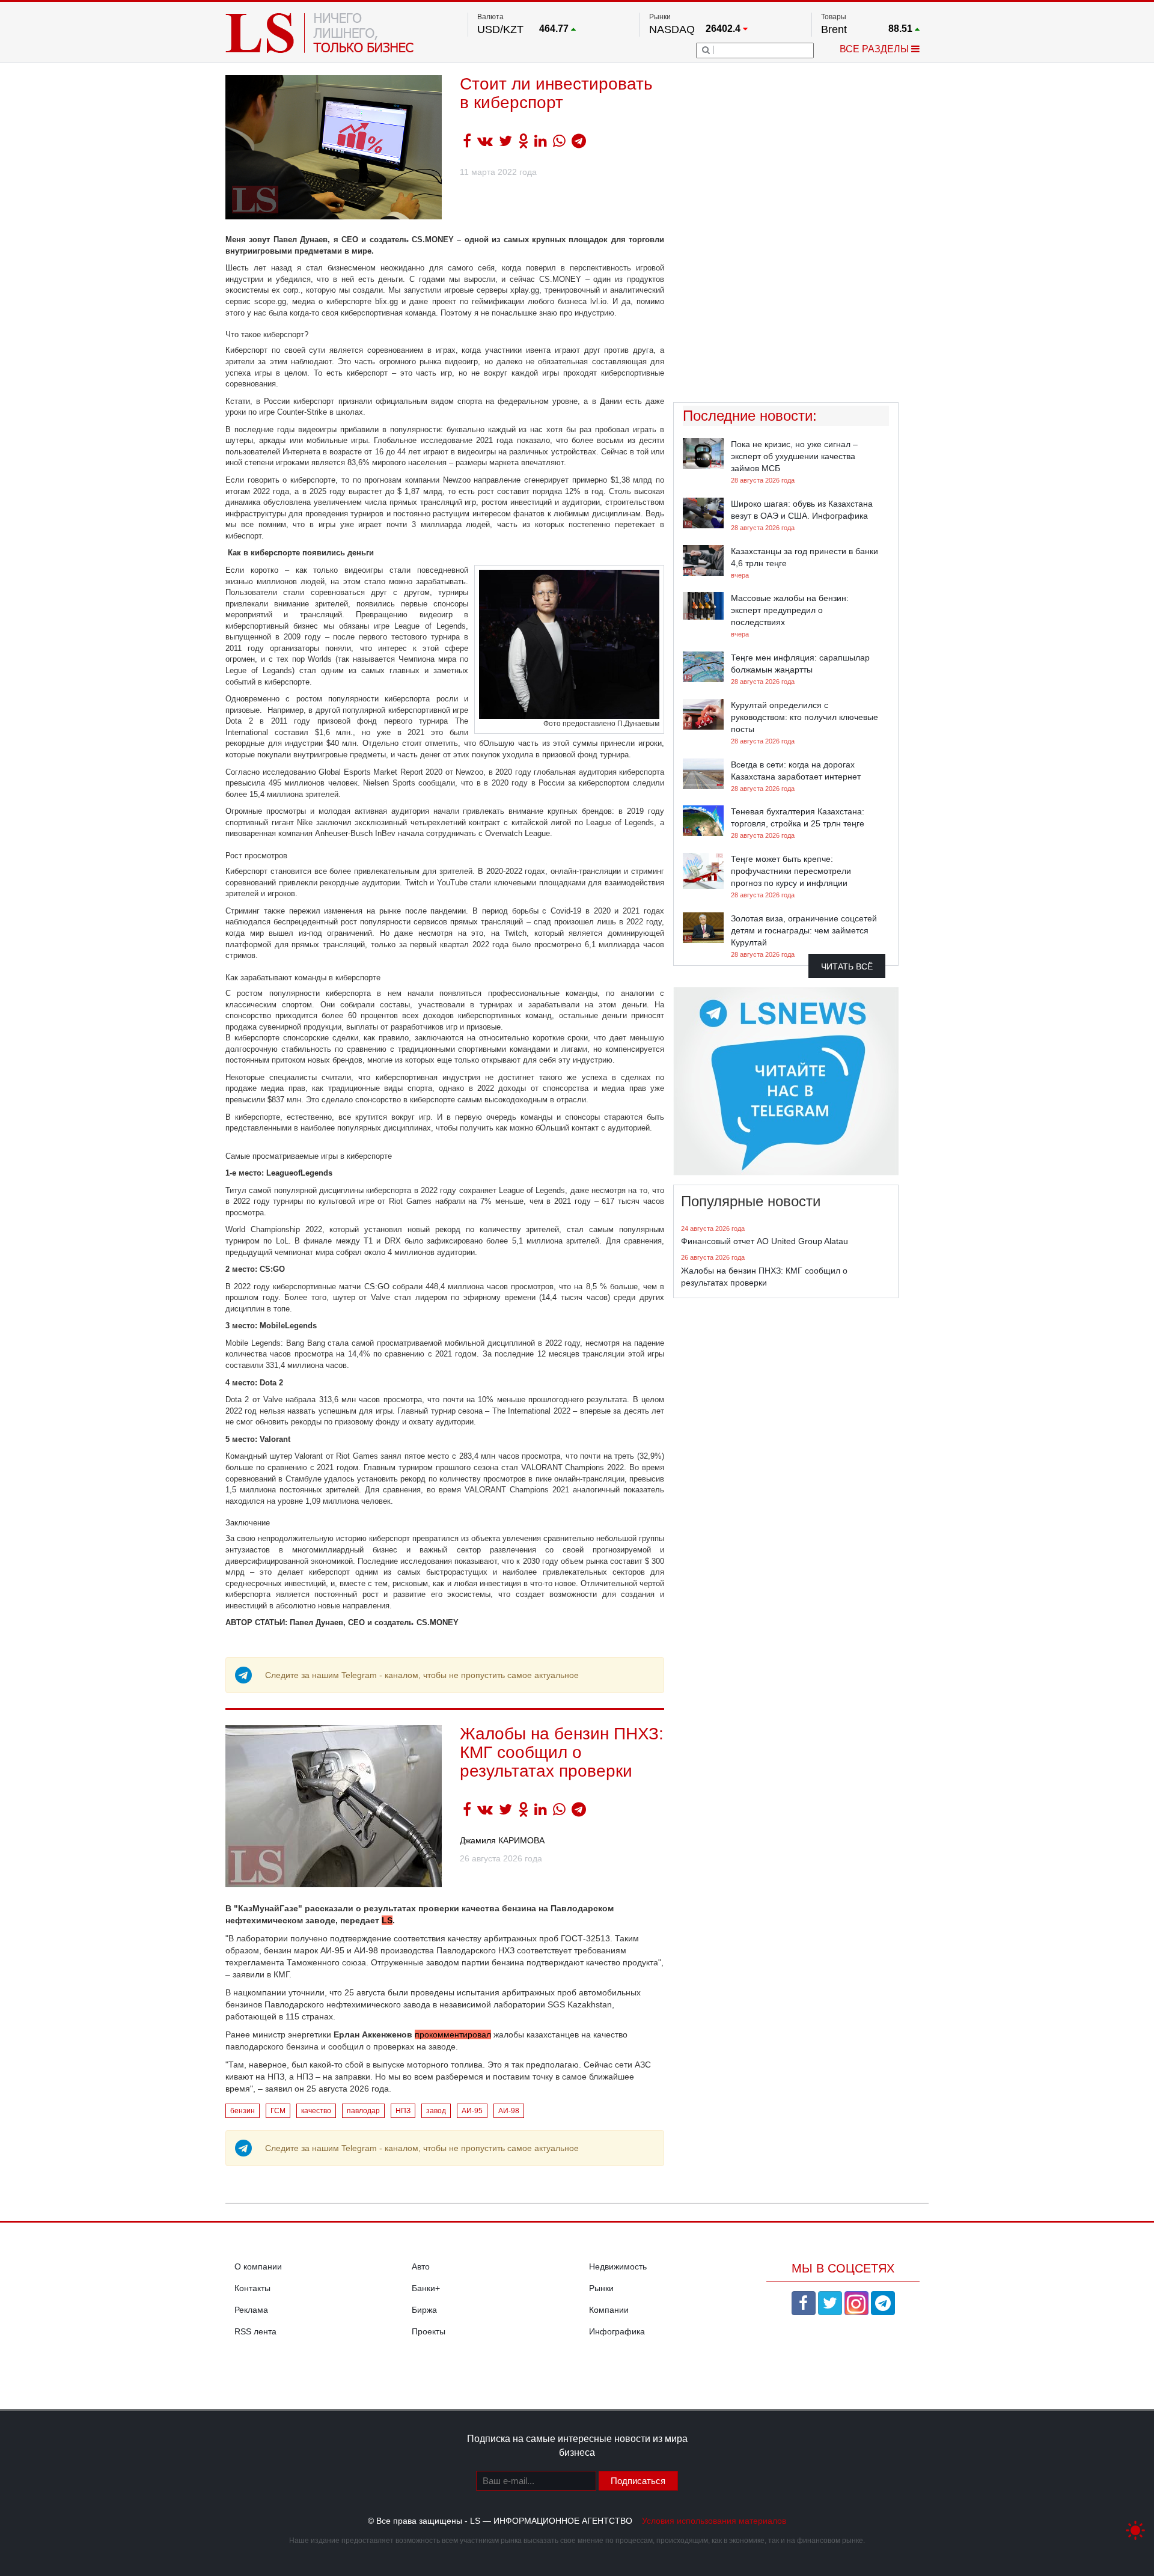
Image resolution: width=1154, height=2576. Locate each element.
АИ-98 (509, 2111)
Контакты (252, 2288)
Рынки (601, 2288)
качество (316, 2111)
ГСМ (278, 2111)
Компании (609, 2310)
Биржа (424, 2310)
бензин (243, 2111)
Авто (421, 2266)
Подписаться (638, 2481)
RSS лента (255, 2331)
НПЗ (403, 2111)
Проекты (429, 2331)
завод (436, 2111)
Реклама (251, 2310)
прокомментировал (453, 2034)
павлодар (363, 2111)
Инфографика (617, 2331)
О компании (258, 2266)
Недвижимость (618, 2266)
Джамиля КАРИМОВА (502, 1840)
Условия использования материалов (714, 2521)
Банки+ (426, 2288)
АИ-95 (472, 2111)
